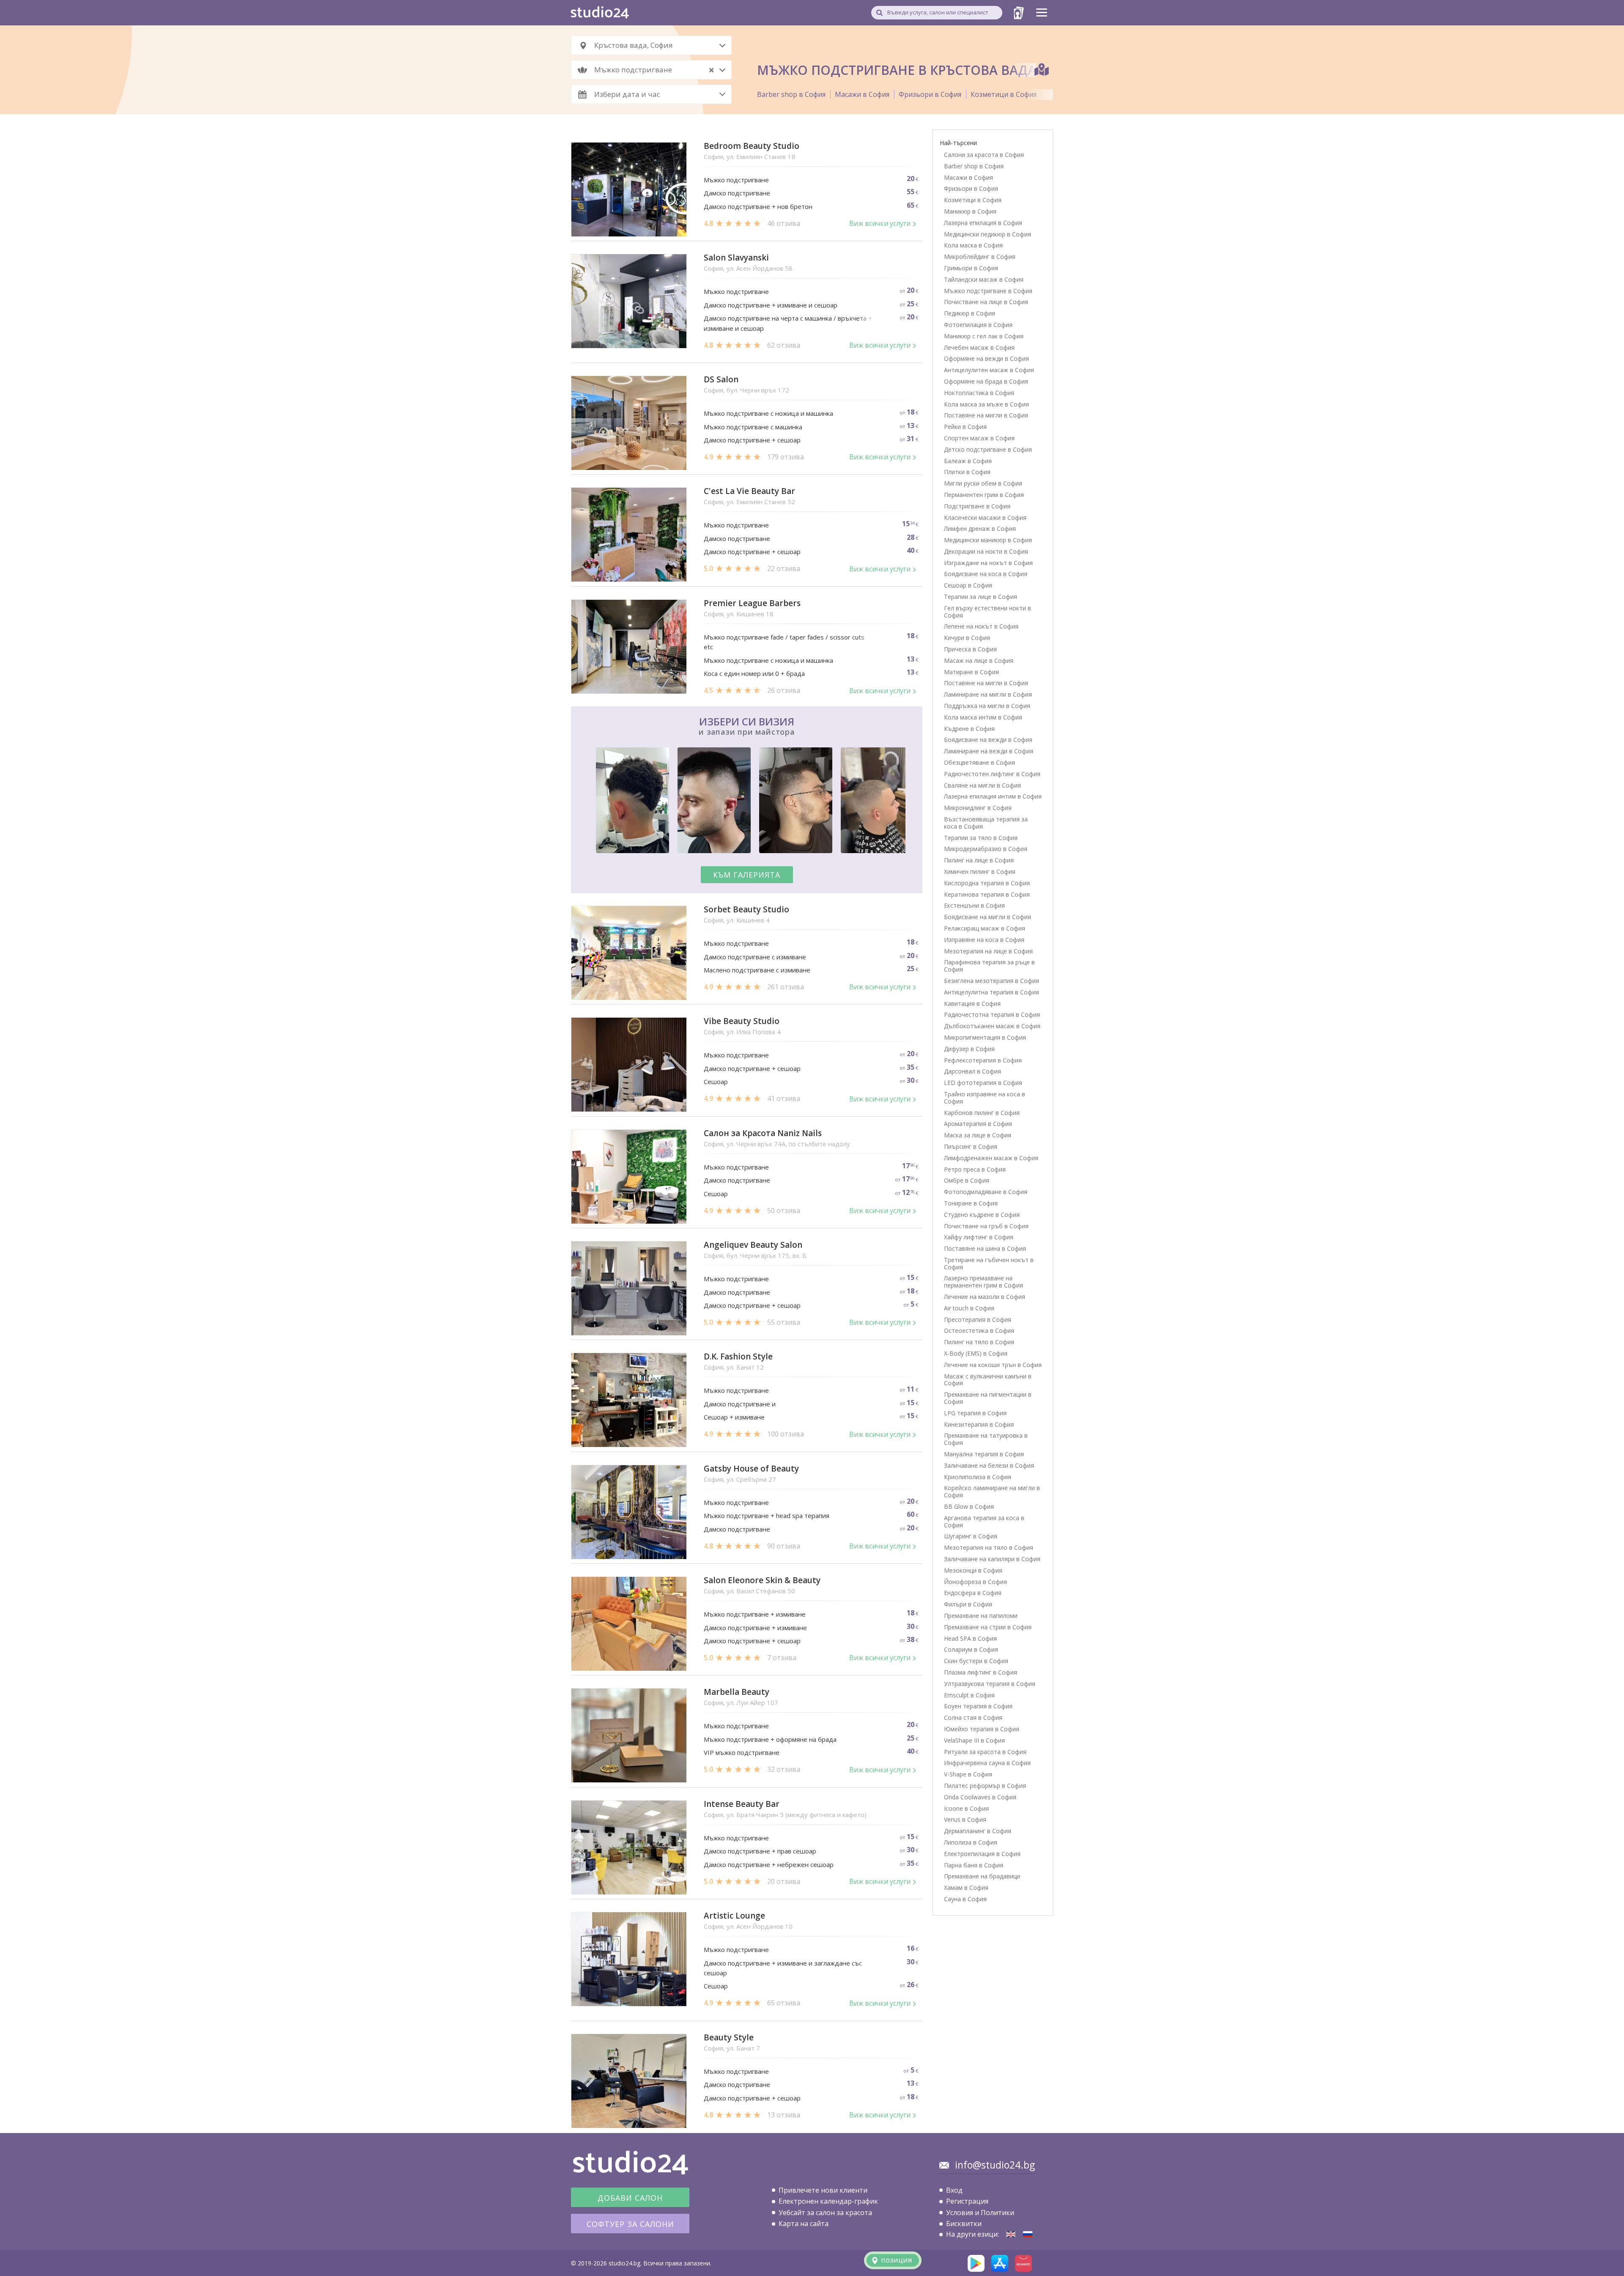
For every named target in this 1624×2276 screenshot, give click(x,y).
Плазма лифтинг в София (981, 1672)
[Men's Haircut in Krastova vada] (1011, 2234)
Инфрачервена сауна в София (987, 1763)
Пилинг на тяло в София (979, 1342)
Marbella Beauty (737, 1692)
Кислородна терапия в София (987, 883)
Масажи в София (862, 94)
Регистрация (967, 2201)
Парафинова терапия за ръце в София (989, 966)
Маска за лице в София (978, 1135)
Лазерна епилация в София (983, 223)
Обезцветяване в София (979, 762)
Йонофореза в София (975, 1582)
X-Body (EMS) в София (976, 1353)
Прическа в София (970, 649)
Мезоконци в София (973, 1570)
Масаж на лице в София (979, 660)
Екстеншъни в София (974, 905)
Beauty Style (729, 2038)
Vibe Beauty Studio (742, 1021)
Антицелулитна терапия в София (992, 992)
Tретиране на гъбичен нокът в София (989, 1263)
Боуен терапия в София (978, 1706)
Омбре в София (967, 1180)
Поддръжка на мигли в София (987, 706)
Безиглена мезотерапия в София (992, 981)
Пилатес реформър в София (985, 1786)
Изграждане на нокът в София (988, 563)
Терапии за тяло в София (981, 838)
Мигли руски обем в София (983, 483)
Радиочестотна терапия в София (992, 1014)
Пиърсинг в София (971, 1146)
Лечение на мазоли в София (985, 1297)
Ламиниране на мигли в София (988, 694)
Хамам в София (966, 1888)
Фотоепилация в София (978, 325)
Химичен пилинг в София (980, 872)
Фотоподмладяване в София (986, 1192)
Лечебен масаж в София (979, 347)
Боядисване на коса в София (986, 574)
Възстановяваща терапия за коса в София (986, 823)
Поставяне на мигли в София (986, 415)
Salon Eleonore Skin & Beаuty (762, 1580)
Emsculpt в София (969, 1695)
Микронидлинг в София (978, 808)
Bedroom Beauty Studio (752, 146)
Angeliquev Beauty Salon (753, 1245)
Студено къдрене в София (982, 1215)
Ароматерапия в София (978, 1124)
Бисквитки (964, 2224)
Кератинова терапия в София (987, 894)
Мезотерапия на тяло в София (989, 1547)
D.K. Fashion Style (738, 1357)
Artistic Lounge (734, 1916)
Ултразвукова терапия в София (990, 1684)
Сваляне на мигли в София (982, 785)
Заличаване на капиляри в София (992, 1559)
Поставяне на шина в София (985, 1248)
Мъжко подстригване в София (988, 291)
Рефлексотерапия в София (983, 1060)
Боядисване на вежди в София (988, 740)
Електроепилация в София (982, 1854)
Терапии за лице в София (981, 597)
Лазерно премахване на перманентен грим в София (983, 1282)
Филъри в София (968, 1604)
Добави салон (630, 2198)
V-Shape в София (968, 1774)
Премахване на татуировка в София (986, 1439)
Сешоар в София (968, 585)
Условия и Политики (980, 2213)
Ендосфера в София (973, 1593)
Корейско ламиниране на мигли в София (992, 1491)
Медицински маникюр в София (988, 540)
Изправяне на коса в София (984, 940)
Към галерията (747, 875)
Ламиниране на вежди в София (989, 751)
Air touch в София (969, 1308)
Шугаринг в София (971, 1536)
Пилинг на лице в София (979, 860)
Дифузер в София (969, 1049)
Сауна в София (965, 1899)
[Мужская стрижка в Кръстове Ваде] (1028, 2234)
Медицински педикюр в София (988, 234)
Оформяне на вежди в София (986, 358)
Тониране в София (971, 1203)
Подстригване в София (977, 506)
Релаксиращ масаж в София (985, 928)
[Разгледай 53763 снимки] (747, 802)
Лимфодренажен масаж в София (991, 1158)
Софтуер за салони (630, 2224)
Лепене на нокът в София (981, 626)
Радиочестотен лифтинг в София (992, 774)
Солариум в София (971, 1649)
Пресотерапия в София (978, 1319)
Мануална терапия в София (984, 1454)
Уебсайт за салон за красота (825, 2213)
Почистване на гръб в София (986, 1226)
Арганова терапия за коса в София (984, 1521)
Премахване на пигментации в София (988, 1398)
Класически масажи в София (985, 518)
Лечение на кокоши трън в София (993, 1365)
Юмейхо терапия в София (982, 1729)
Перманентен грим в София (984, 495)
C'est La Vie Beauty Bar (749, 491)
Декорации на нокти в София (986, 551)
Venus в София (965, 1819)
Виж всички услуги (880, 223)
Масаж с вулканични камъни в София (988, 1380)
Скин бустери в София (976, 1661)
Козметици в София (1004, 94)
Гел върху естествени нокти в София (988, 612)
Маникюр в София (970, 211)
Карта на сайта (804, 2224)
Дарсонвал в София (972, 1071)
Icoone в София (966, 1808)
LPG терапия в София (975, 1413)
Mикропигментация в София (985, 1037)
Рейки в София (965, 427)
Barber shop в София (791, 94)
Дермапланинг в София (978, 1831)
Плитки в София (967, 472)
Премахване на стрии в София (988, 1627)
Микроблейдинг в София (980, 257)
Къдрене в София (969, 729)
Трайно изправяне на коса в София (985, 1098)
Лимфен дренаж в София (980, 529)
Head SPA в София (970, 1638)
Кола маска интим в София (983, 717)
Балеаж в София (968, 461)
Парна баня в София (974, 1865)
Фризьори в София (930, 94)
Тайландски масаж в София (984, 279)
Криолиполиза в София (978, 1477)
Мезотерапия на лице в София (988, 951)
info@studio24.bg (995, 2165)
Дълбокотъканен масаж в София (992, 1026)
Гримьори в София (971, 268)
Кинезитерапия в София (979, 1424)
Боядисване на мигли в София (988, 917)
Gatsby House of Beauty (751, 1469)
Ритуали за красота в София (985, 1752)
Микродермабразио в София (986, 849)
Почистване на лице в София (986, 302)
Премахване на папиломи (981, 1616)
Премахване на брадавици (982, 1876)
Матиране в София (971, 672)
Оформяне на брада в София (986, 381)
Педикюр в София (970, 313)
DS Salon (721, 380)
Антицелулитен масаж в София (989, 370)
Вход (954, 2190)
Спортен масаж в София (979, 438)
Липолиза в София (971, 1842)
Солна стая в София (973, 1717)
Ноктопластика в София (979, 393)
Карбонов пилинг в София (982, 1113)
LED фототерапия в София (983, 1083)
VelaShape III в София (974, 1740)
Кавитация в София (972, 1003)
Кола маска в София (973, 245)
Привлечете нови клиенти (823, 2190)
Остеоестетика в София (979, 1330)
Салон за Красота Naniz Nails (763, 1133)
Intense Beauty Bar (742, 1804)
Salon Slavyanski (736, 258)
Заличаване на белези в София (989, 1465)
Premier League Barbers (752, 603)
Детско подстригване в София (988, 449)
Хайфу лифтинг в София (979, 1237)
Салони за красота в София (984, 155)
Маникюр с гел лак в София (984, 336)
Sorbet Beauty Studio (746, 910)
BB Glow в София (969, 1506)
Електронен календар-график (828, 2201)
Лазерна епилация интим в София (993, 796)
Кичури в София (967, 638)
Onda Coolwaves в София (980, 1797)
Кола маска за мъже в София (986, 404)
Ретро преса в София (975, 1169)
